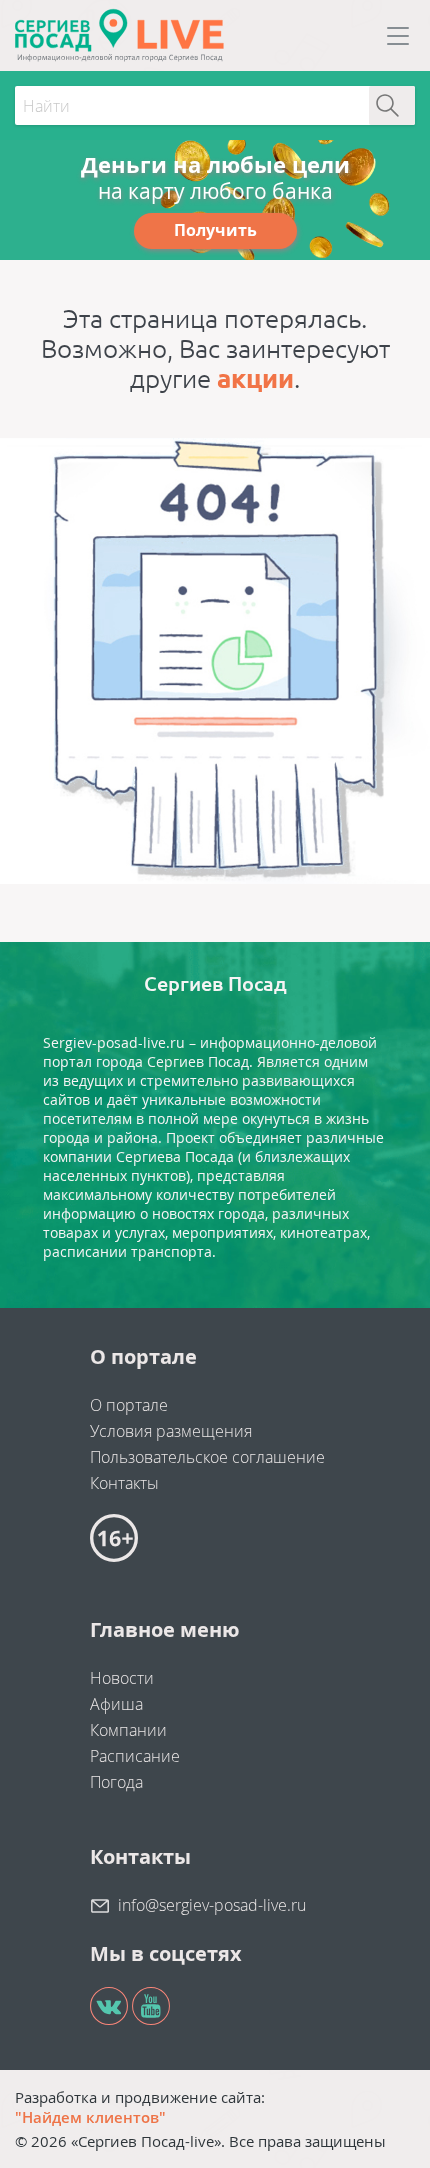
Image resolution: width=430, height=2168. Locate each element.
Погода (116, 1782)
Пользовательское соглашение (207, 1457)
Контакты (124, 1483)
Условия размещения (171, 1431)
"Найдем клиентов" (90, 2117)
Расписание (135, 1756)
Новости (122, 1678)
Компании (128, 1730)
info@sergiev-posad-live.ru (212, 1905)
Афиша (116, 1704)
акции (255, 378)
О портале (129, 1405)
